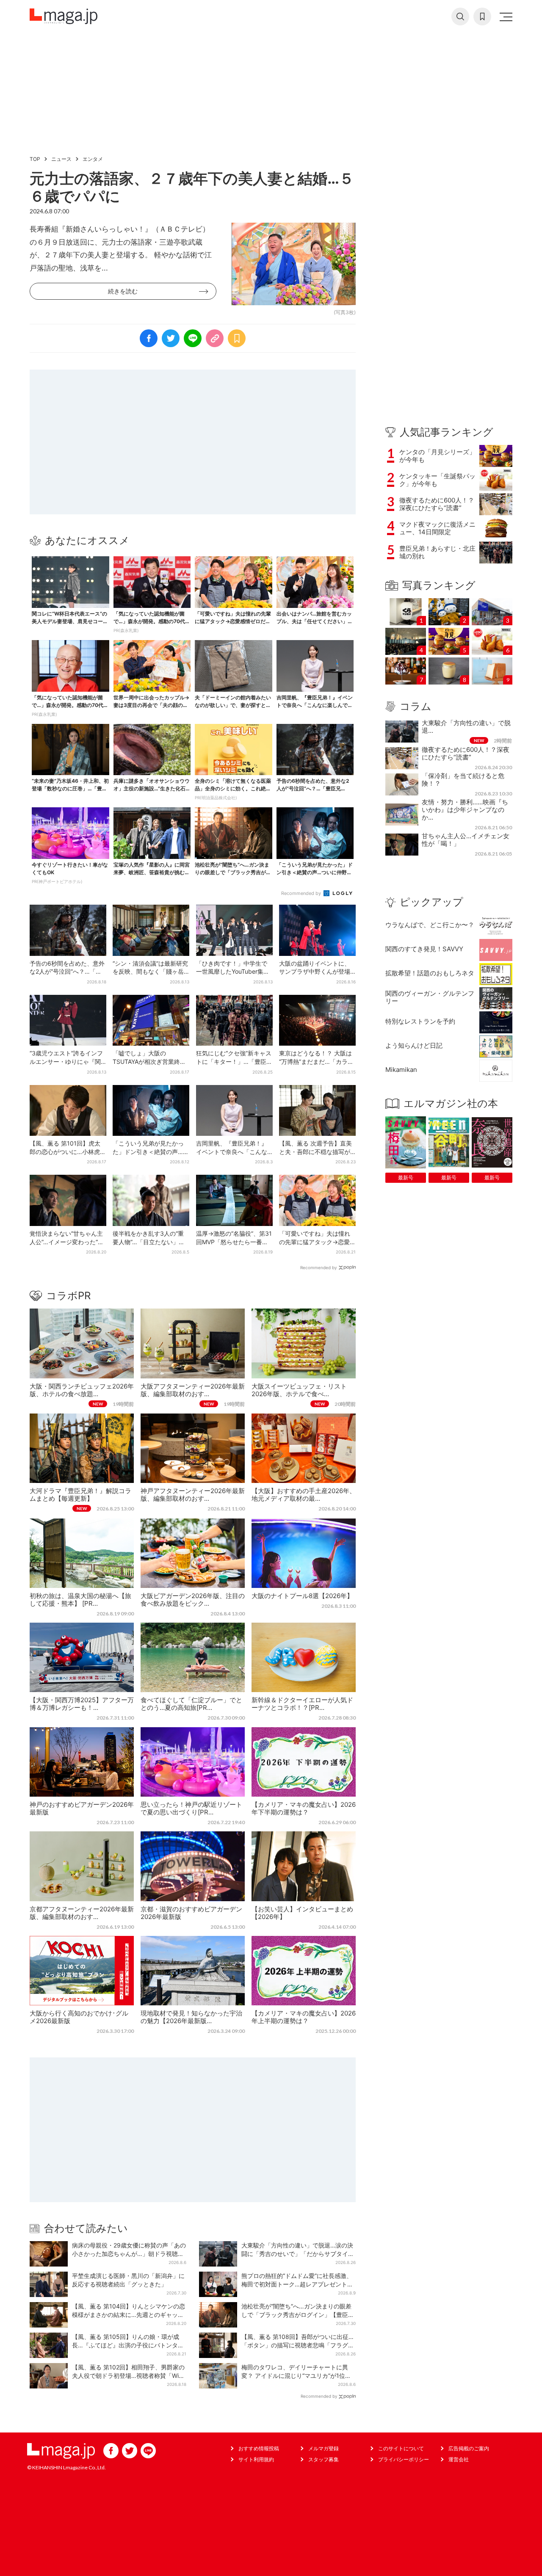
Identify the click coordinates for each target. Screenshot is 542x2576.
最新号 (406, 1178)
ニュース (61, 159)
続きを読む (123, 291)
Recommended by (302, 893)
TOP (35, 159)
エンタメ (93, 159)
